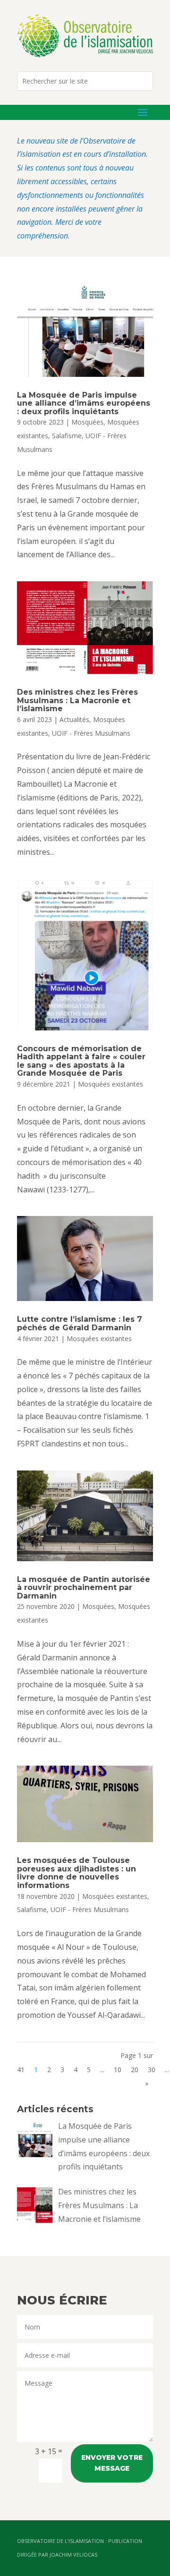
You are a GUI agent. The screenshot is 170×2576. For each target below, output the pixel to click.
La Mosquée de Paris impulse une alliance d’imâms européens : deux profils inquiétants (84, 403)
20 (135, 2070)
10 (118, 2070)
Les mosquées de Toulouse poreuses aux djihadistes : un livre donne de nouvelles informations (76, 1873)
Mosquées (87, 422)
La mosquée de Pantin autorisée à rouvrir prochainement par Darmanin (84, 1588)
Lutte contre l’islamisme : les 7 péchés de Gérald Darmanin (80, 1323)
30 (152, 2070)
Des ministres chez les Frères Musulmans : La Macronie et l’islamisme (77, 700)
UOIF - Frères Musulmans (91, 733)
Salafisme (67, 436)
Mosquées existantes (110, 1084)
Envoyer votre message (112, 2463)
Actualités (74, 719)
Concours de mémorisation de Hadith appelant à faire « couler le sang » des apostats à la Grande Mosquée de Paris (81, 1061)
